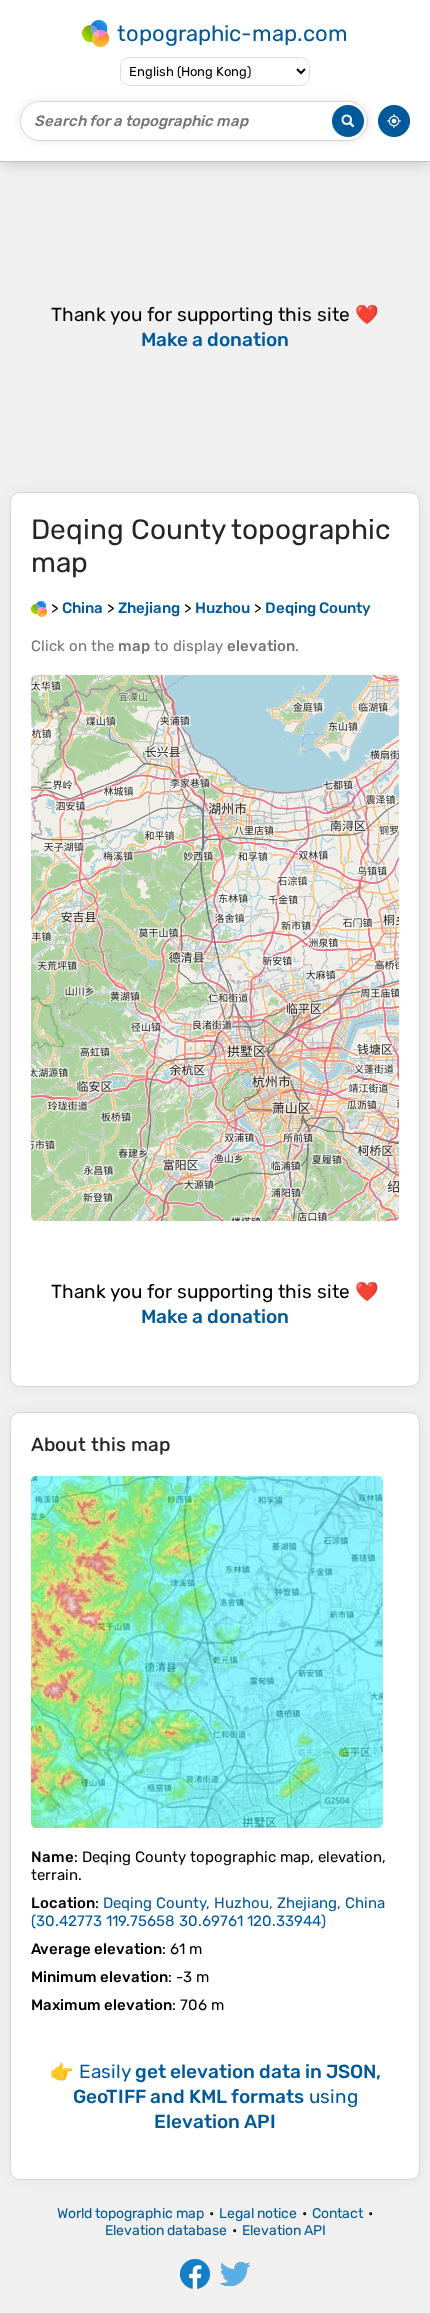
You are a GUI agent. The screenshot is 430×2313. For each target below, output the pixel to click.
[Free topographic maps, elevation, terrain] (39, 608)
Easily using (227, 2096)
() (208, 1912)
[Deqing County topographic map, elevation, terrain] (207, 1652)
